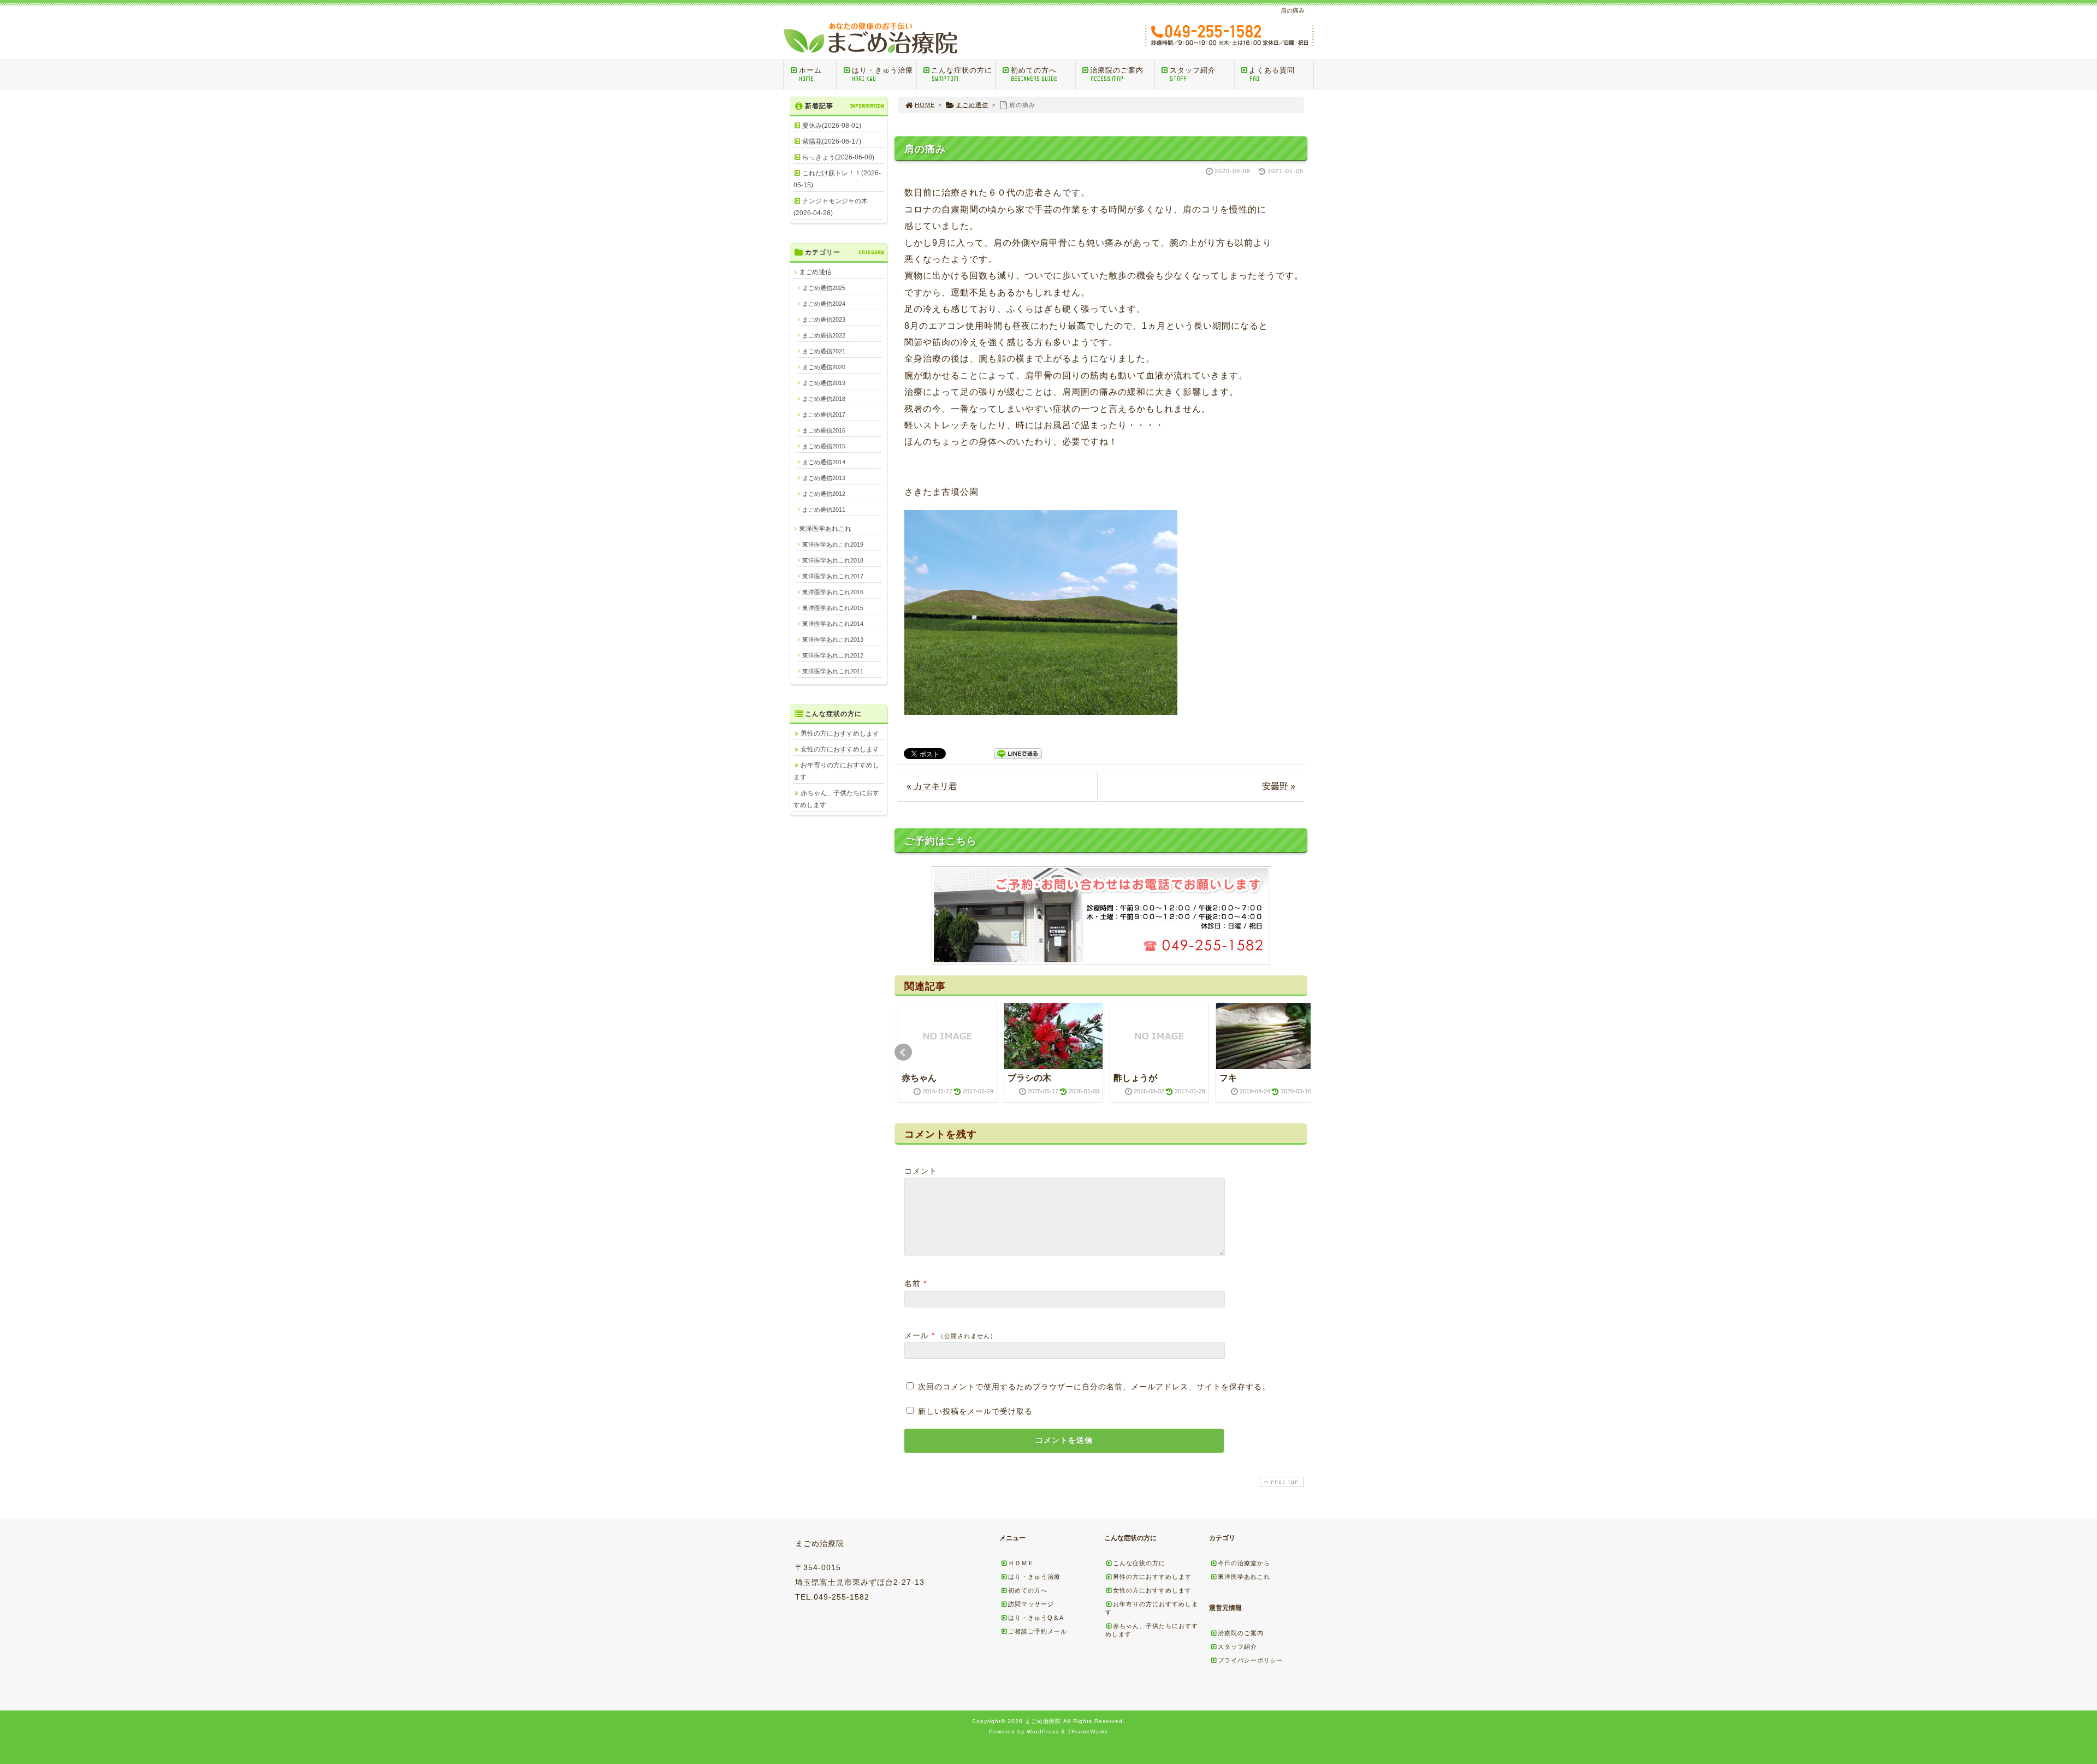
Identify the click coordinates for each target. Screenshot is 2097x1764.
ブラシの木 (1029, 1078)
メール (917, 1335)
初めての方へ (1034, 74)
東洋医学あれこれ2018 (833, 560)
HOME (925, 105)
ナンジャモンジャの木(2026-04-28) (831, 207)
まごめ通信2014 (824, 462)
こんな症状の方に (962, 74)
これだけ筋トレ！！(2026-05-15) (837, 179)
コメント (921, 1171)
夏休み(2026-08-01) (832, 126)
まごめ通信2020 (824, 367)
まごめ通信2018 (824, 399)
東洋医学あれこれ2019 (833, 544)
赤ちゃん (919, 1078)
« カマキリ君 (932, 786)
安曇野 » (1279, 786)
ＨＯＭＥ (1021, 1563)
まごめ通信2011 (824, 510)
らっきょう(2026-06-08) (838, 157)
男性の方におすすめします (840, 733)
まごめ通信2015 (824, 446)
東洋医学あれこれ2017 (833, 576)
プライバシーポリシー (1251, 1660)
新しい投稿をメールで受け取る (975, 1411)
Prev (903, 1052)
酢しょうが (1135, 1078)
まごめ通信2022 (824, 335)
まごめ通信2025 (824, 288)
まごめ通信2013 (824, 478)
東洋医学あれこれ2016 (833, 592)
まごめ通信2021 (824, 351)
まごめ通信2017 (824, 415)
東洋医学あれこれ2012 (833, 655)
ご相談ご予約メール (1038, 1631)
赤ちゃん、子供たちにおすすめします (836, 799)
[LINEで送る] (1018, 753)
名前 (913, 1283)
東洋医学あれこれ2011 (833, 671)
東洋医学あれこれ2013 (833, 640)
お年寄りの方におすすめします (836, 771)
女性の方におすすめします (840, 749)
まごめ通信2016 (824, 430)
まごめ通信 (972, 105)
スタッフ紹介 (1193, 74)
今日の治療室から (1244, 1563)
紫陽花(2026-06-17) (832, 141)
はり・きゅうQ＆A (1036, 1618)
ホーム (810, 74)
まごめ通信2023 (824, 319)
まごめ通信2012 (824, 494)
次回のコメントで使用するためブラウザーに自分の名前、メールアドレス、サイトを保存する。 (1094, 1387)
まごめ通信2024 (824, 304)
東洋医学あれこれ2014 (833, 624)
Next (1299, 1052)
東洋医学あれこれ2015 (833, 608)
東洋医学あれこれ (825, 529)
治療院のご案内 (1117, 74)
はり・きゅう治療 (882, 74)
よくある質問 (1272, 74)
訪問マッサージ (1031, 1604)
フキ (1228, 1078)
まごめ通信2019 (824, 383)
